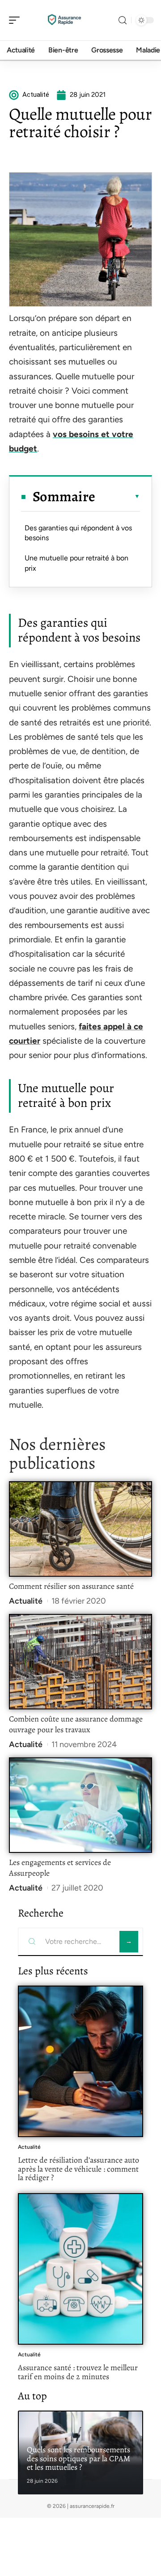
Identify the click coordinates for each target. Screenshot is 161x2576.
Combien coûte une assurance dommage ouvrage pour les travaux (76, 1724)
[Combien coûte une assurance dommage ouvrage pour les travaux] (80, 1662)
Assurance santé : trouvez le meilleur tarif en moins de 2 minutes (78, 2372)
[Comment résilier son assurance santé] (80, 1529)
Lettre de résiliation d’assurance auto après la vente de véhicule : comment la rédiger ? (78, 2169)
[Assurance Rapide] (64, 20)
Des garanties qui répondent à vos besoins (78, 533)
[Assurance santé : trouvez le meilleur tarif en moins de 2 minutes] (80, 2269)
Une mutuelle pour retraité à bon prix (76, 563)
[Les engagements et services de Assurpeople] (80, 1805)
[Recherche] (123, 20)
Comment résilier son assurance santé (71, 1586)
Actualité (26, 1601)
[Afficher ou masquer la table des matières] (118, 496)
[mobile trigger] (17, 20)
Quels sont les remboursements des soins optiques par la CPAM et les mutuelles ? (78, 2458)
